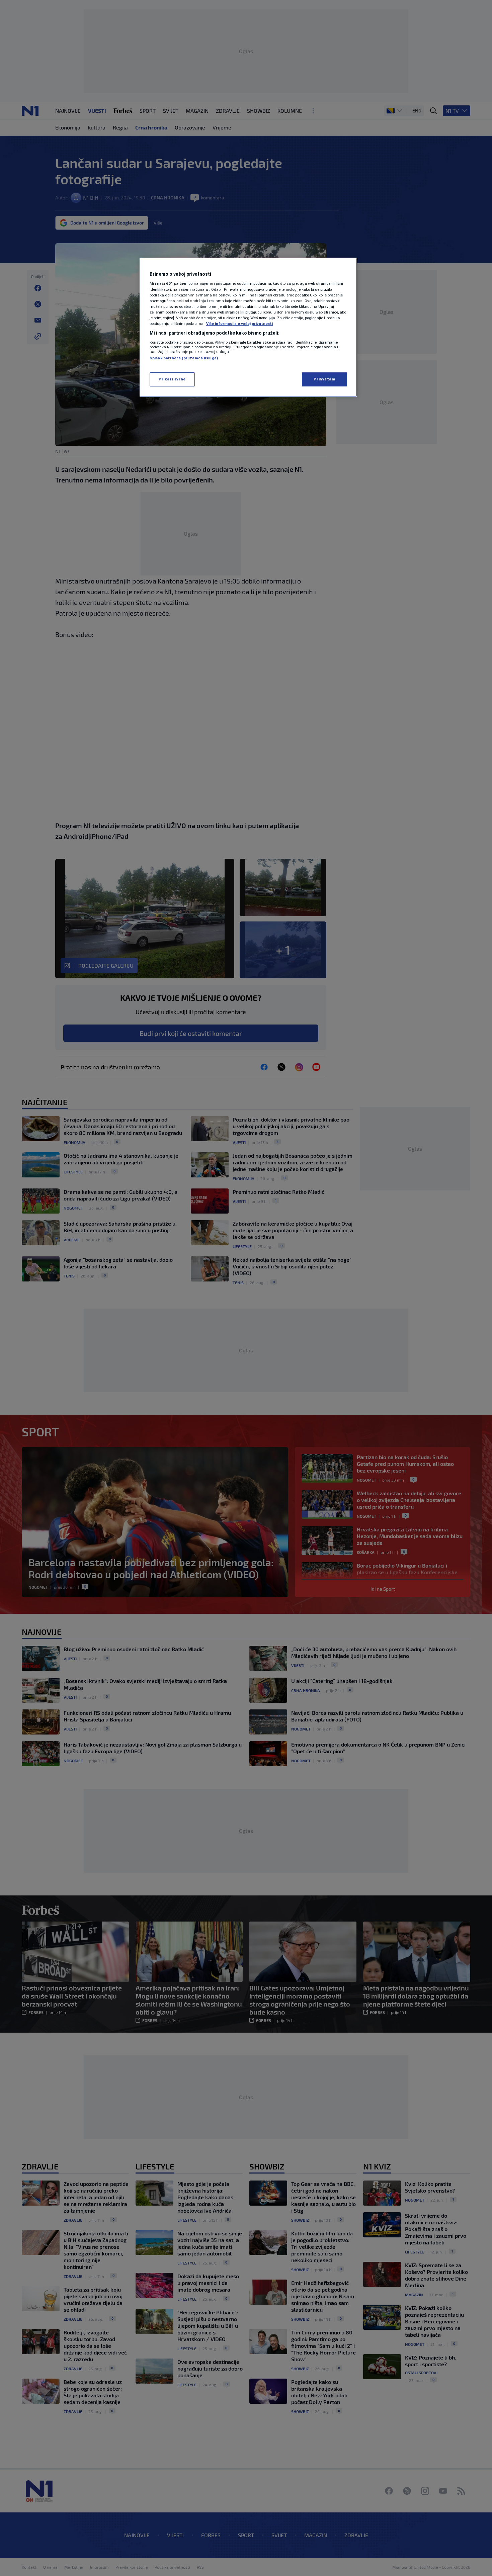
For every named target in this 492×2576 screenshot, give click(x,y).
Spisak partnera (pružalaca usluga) (184, 358)
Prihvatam (324, 379)
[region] (248, 327)
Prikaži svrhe (172, 379)
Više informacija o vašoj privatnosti (239, 324)
